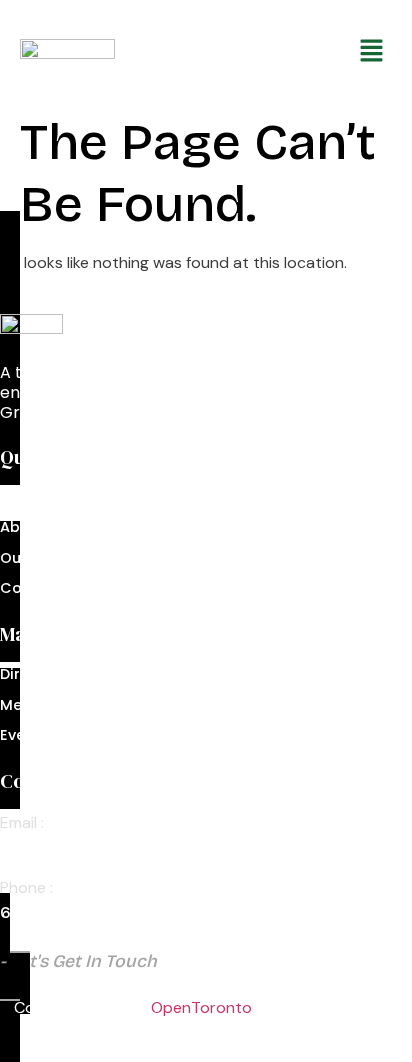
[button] (284, 52)
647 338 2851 (52, 912)
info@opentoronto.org (90, 847)
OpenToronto (201, 1007)
